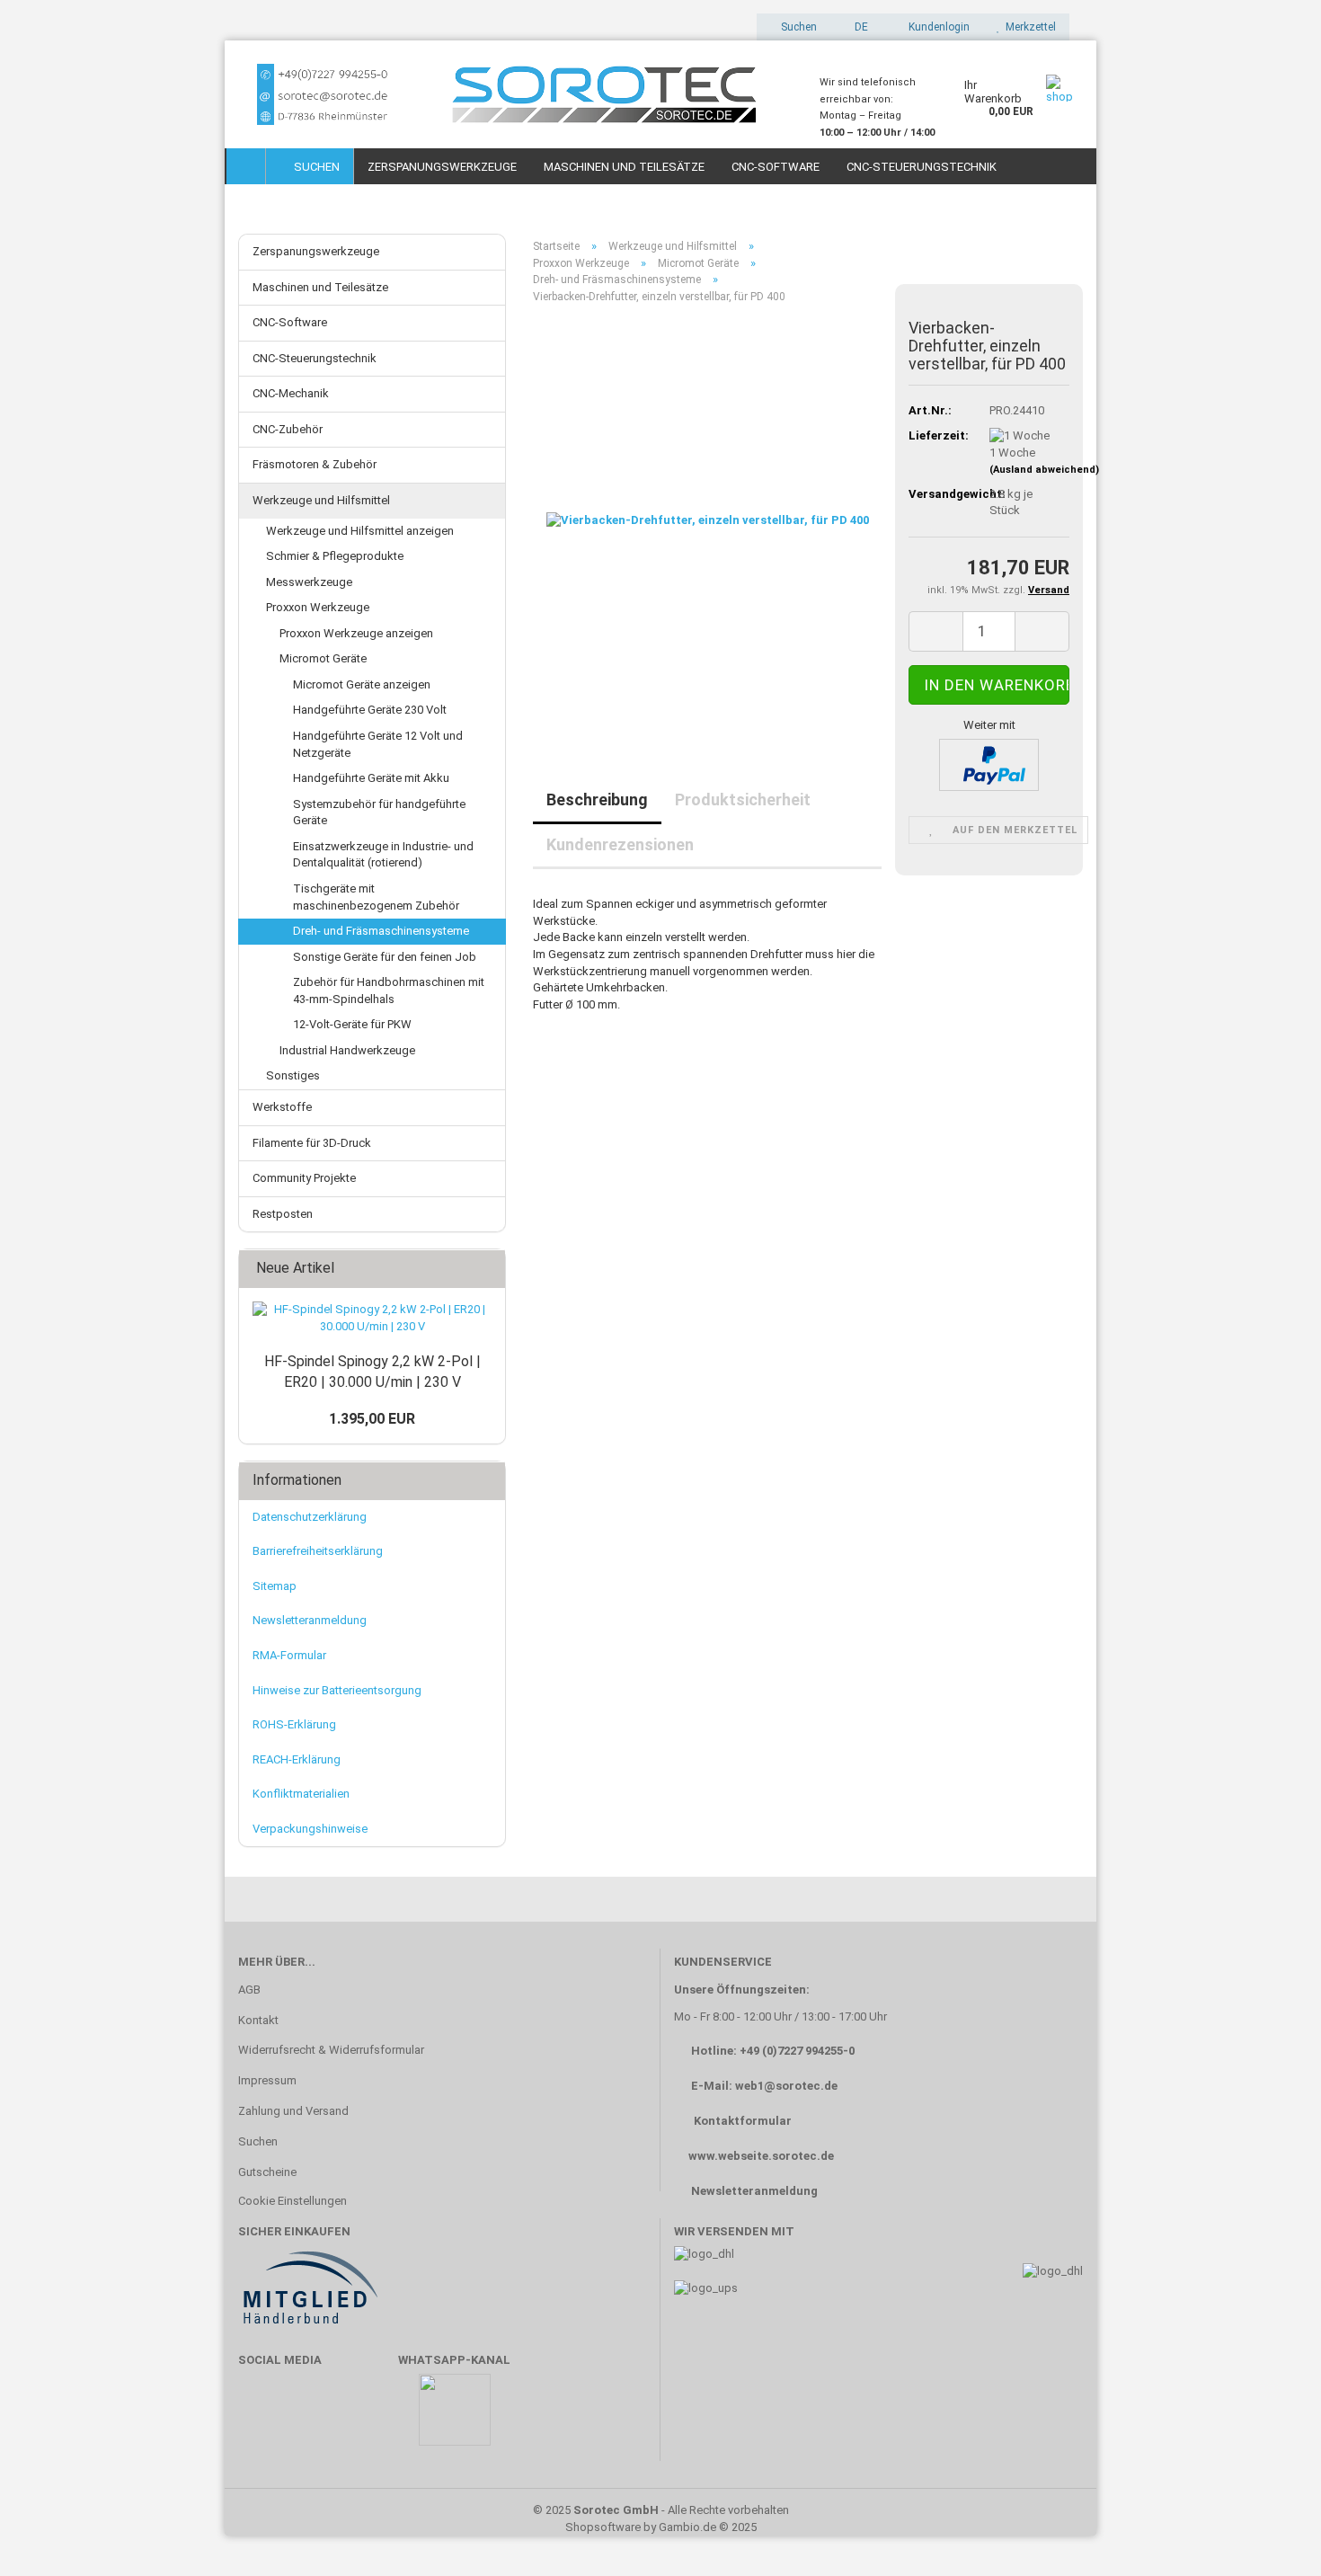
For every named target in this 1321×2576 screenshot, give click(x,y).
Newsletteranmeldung (310, 1620)
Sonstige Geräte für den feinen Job (385, 957)
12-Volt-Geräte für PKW (352, 1024)
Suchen (314, 167)
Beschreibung (597, 799)
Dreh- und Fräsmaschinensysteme (381, 931)
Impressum (267, 2080)
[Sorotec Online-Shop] (515, 94)
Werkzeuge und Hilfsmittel (321, 500)
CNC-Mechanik (291, 393)
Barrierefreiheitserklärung (318, 1551)
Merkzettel (1028, 27)
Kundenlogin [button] (936, 27)
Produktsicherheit (743, 799)
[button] (856, 27)
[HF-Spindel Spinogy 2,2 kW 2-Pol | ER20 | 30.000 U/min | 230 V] (372, 1318)
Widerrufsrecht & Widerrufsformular (331, 2050)
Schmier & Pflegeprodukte (335, 556)
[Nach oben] (1272, 2536)
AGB (249, 1990)
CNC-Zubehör (288, 429)
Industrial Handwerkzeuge (347, 1050)
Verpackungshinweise (310, 1829)
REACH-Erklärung (297, 1759)
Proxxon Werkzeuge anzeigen (356, 633)
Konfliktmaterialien (301, 1794)
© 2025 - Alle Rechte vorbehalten (661, 2510)
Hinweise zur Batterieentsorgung (337, 1690)
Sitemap (275, 1586)
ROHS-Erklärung (294, 1724)
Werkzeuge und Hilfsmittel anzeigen (360, 531)
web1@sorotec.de (786, 2086)
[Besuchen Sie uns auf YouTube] (314, 2418)
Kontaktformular (743, 2121)
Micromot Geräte (323, 658)
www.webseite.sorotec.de (761, 2156)
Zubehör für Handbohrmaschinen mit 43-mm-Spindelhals (389, 990)
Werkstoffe (282, 1107)
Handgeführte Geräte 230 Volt (370, 710)
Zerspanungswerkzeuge (442, 167)
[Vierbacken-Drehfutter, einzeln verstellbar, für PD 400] (708, 520)
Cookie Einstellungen (293, 2201)
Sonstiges (293, 1075)
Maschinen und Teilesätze (624, 167)
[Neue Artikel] (486, 1269)
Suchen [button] (798, 27)
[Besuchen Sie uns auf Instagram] (366, 2418)
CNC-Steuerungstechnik (922, 167)
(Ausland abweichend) (1044, 470)
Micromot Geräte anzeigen (362, 684)
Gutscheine (267, 2172)
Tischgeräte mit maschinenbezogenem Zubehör (376, 897)
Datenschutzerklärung (310, 1517)
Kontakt (258, 2020)
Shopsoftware (603, 2527)
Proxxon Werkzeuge (318, 607)
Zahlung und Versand (293, 2111)
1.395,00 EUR (372, 1419)
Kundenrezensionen (620, 844)
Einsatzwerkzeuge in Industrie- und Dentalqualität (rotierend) (383, 855)
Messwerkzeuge (309, 582)
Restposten (283, 1214)
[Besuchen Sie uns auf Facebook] (261, 2418)
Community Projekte (304, 1178)
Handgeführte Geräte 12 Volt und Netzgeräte (378, 744)
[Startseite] (246, 166)
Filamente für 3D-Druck (312, 1143)
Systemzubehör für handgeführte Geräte (379, 813)
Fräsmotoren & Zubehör (315, 464)
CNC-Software (776, 167)
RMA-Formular (289, 1655)
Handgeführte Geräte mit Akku (371, 778)
